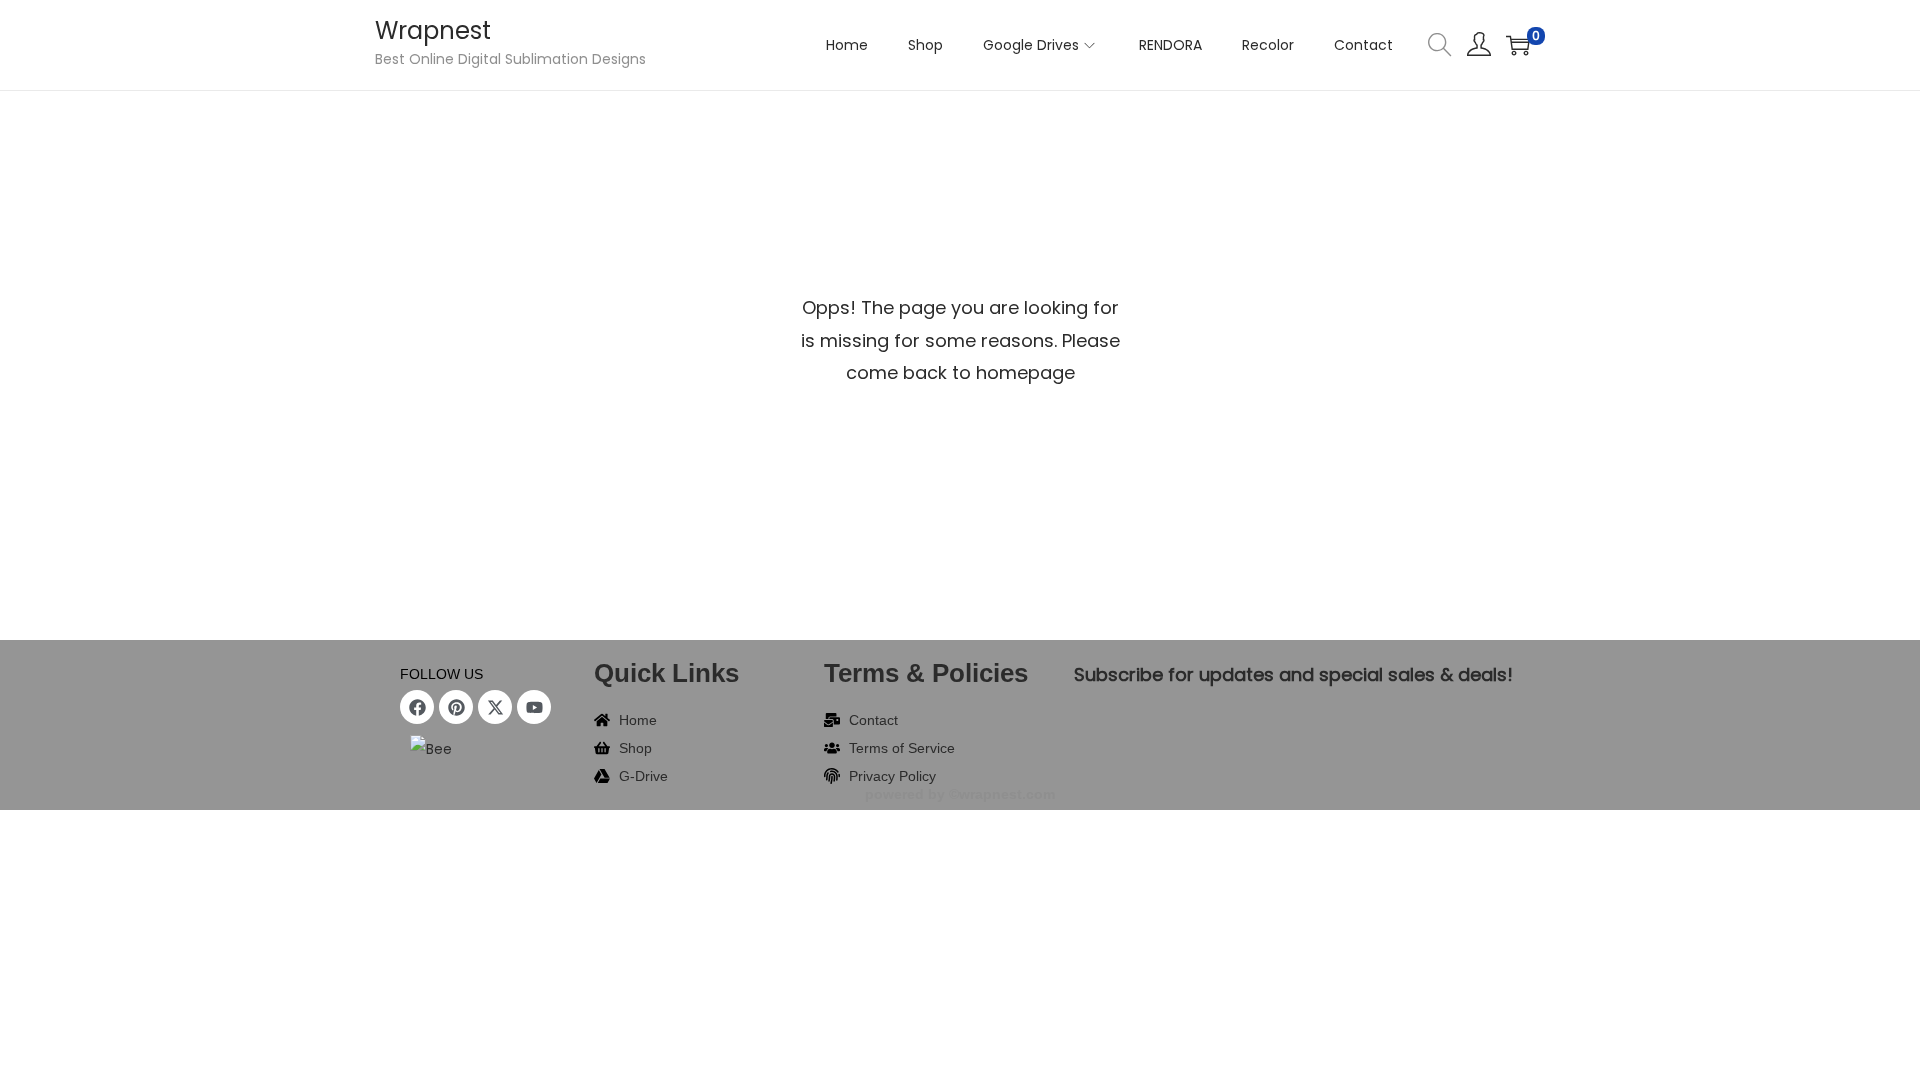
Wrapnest (433, 30)
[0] (1518, 45)
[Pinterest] (456, 707)
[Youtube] (534, 707)
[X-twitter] (495, 707)
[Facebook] (417, 707)
